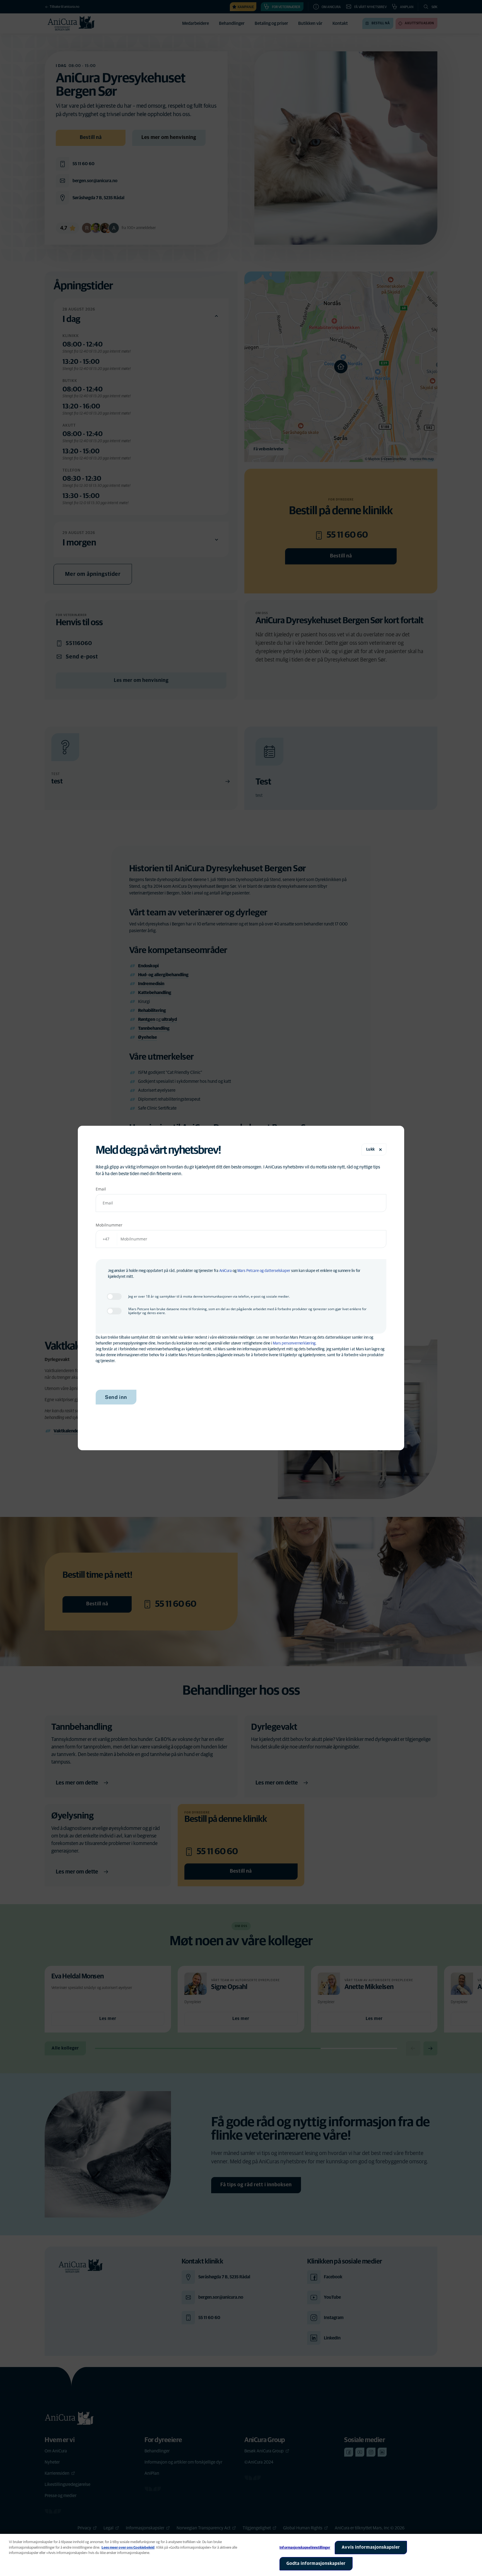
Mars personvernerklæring (294, 1343)
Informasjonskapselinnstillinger (305, 2548)
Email (101, 1189)
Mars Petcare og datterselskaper (264, 1271)
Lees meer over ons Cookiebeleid (128, 2548)
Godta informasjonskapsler (316, 2563)
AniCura (226, 1271)
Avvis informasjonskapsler (371, 2547)
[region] (241, 2555)
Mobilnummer (109, 1225)
